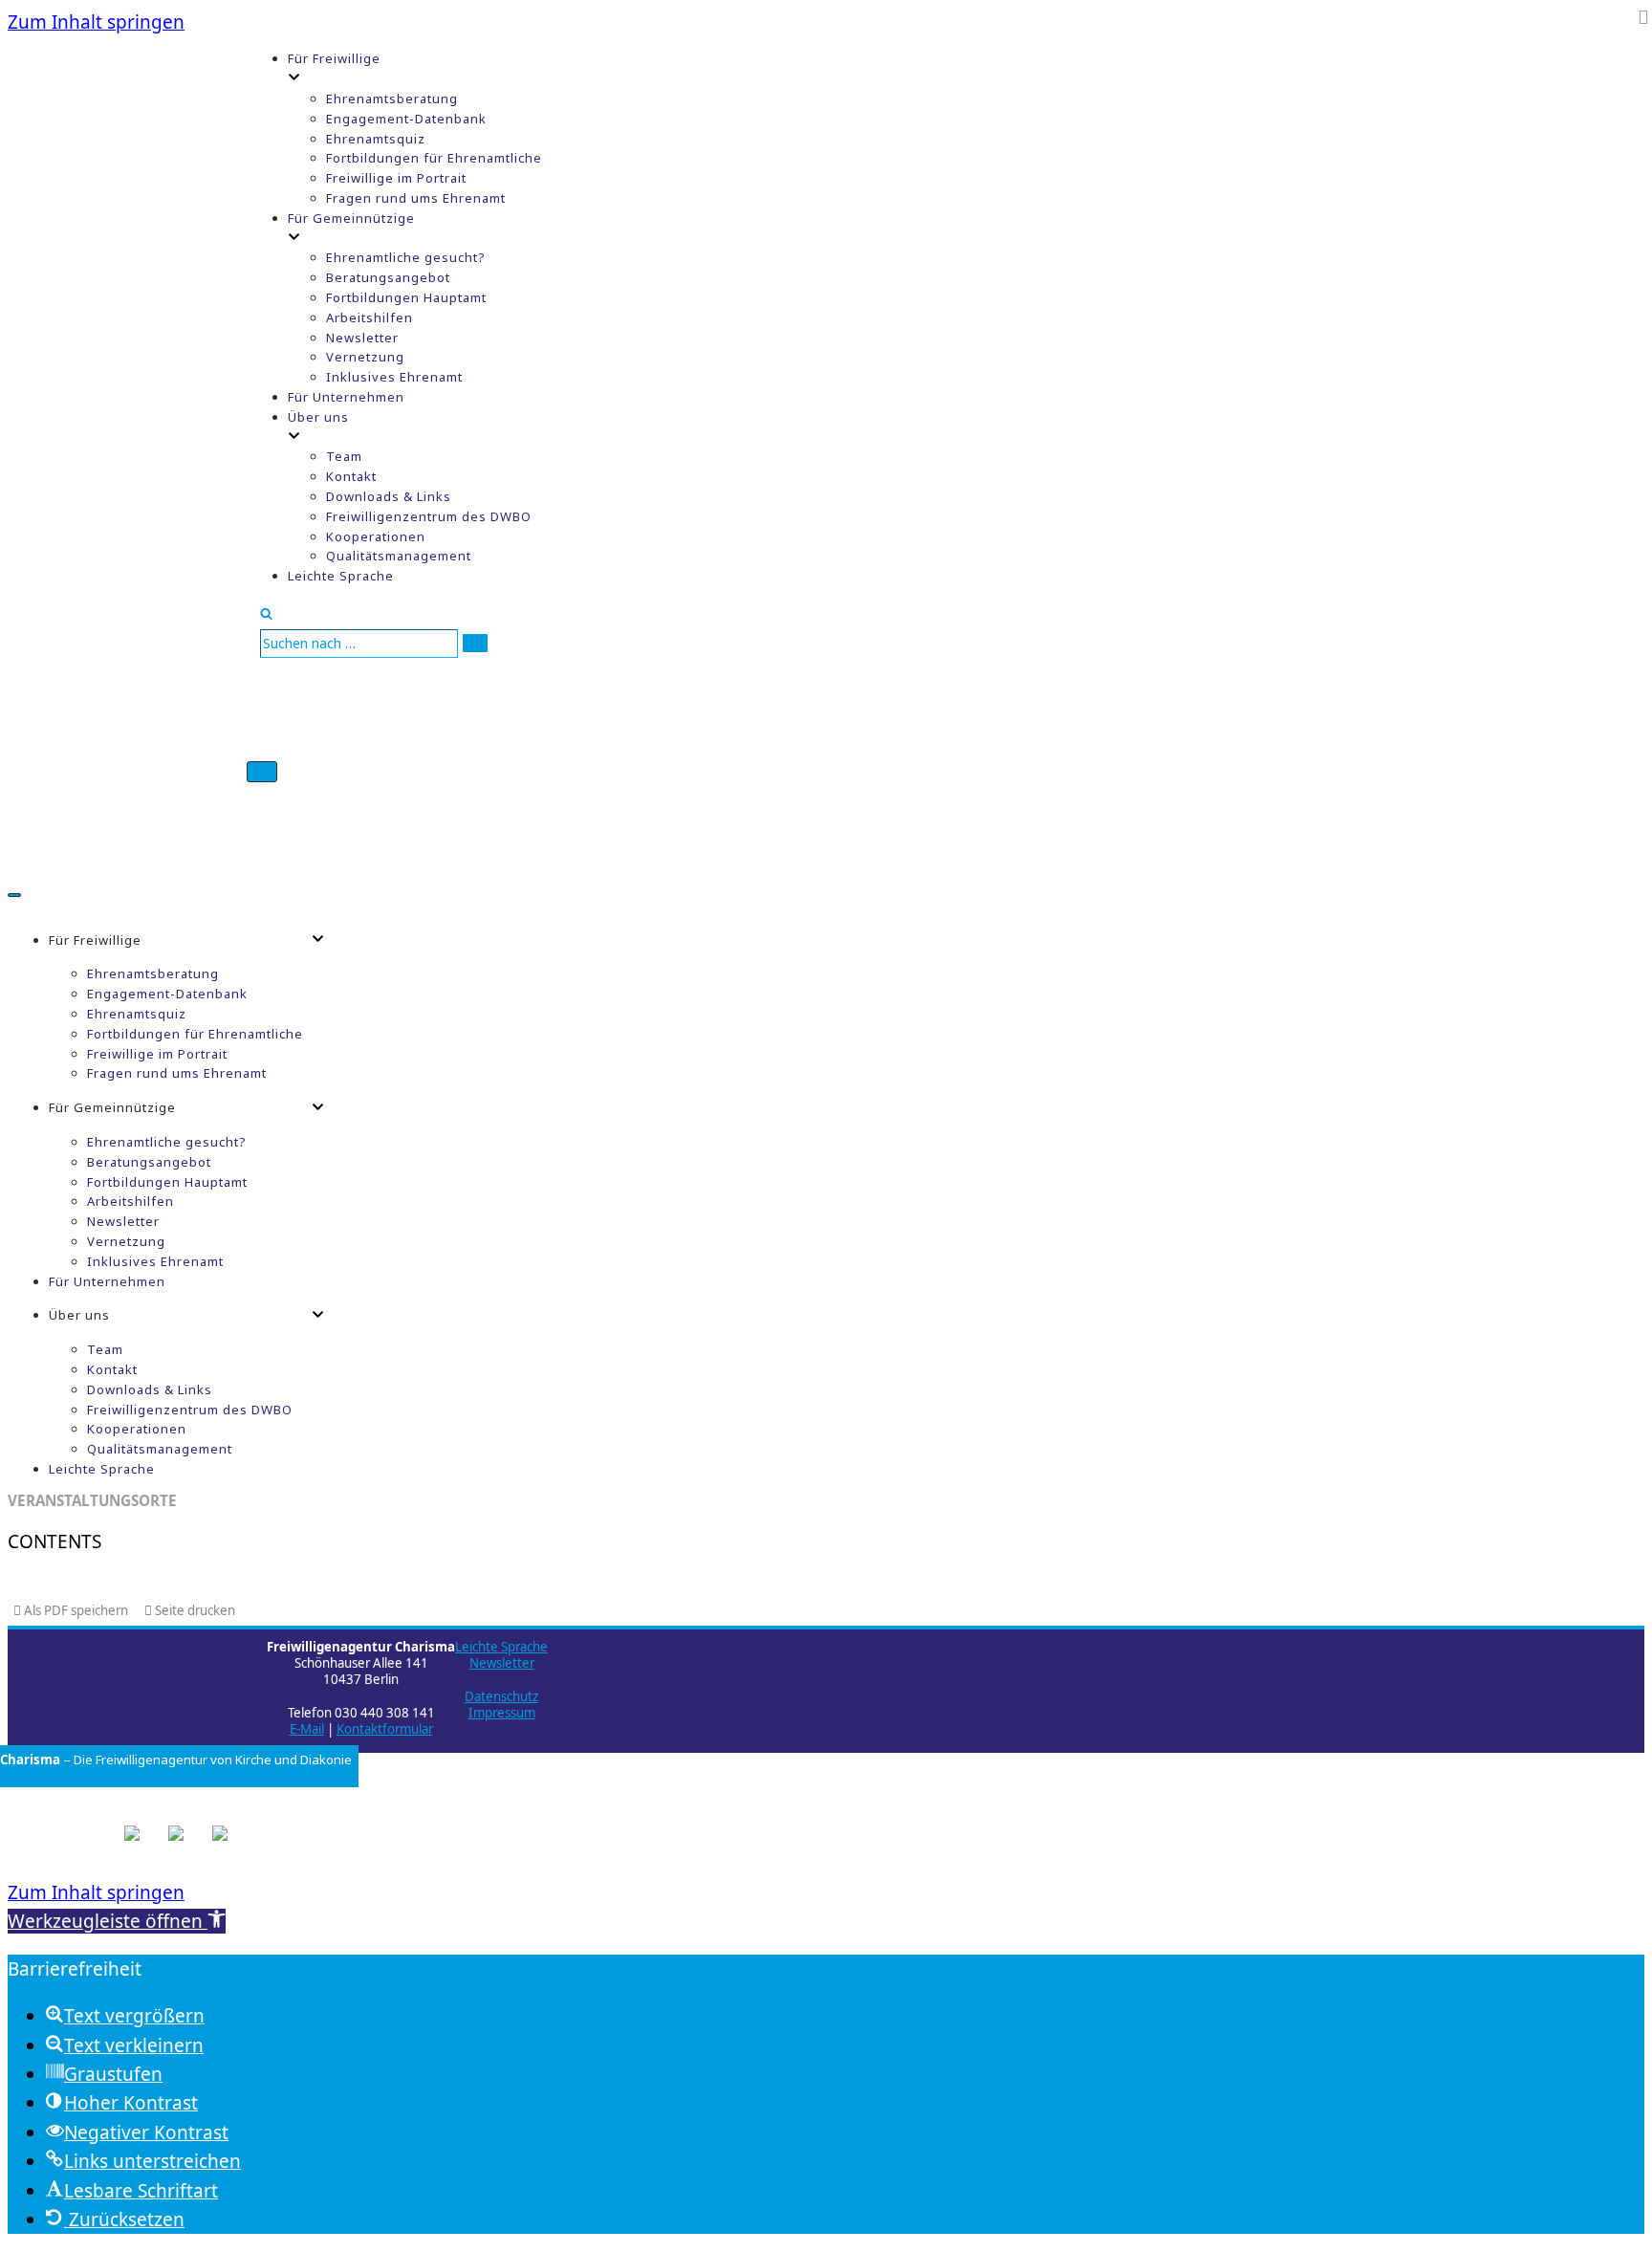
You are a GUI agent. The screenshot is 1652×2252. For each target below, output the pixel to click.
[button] (117, 1921)
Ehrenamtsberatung (392, 98)
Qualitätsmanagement (399, 556)
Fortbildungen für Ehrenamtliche (434, 158)
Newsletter (362, 338)
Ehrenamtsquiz (376, 139)
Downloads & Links (389, 496)
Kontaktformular (385, 1729)
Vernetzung (365, 357)
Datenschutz (501, 1696)
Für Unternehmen (346, 397)
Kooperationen (376, 536)
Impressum (502, 1713)
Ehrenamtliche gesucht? (406, 257)
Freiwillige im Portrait (396, 178)
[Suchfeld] (266, 613)
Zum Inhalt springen (96, 22)
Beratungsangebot (388, 277)
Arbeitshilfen (370, 317)
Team (344, 456)
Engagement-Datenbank (406, 119)
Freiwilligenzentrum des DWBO (429, 516)
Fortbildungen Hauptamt (406, 297)
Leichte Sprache (341, 576)
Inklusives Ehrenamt (394, 377)
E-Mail (307, 1729)
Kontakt (351, 476)
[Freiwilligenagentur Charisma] (127, 441)
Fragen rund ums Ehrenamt (416, 198)
